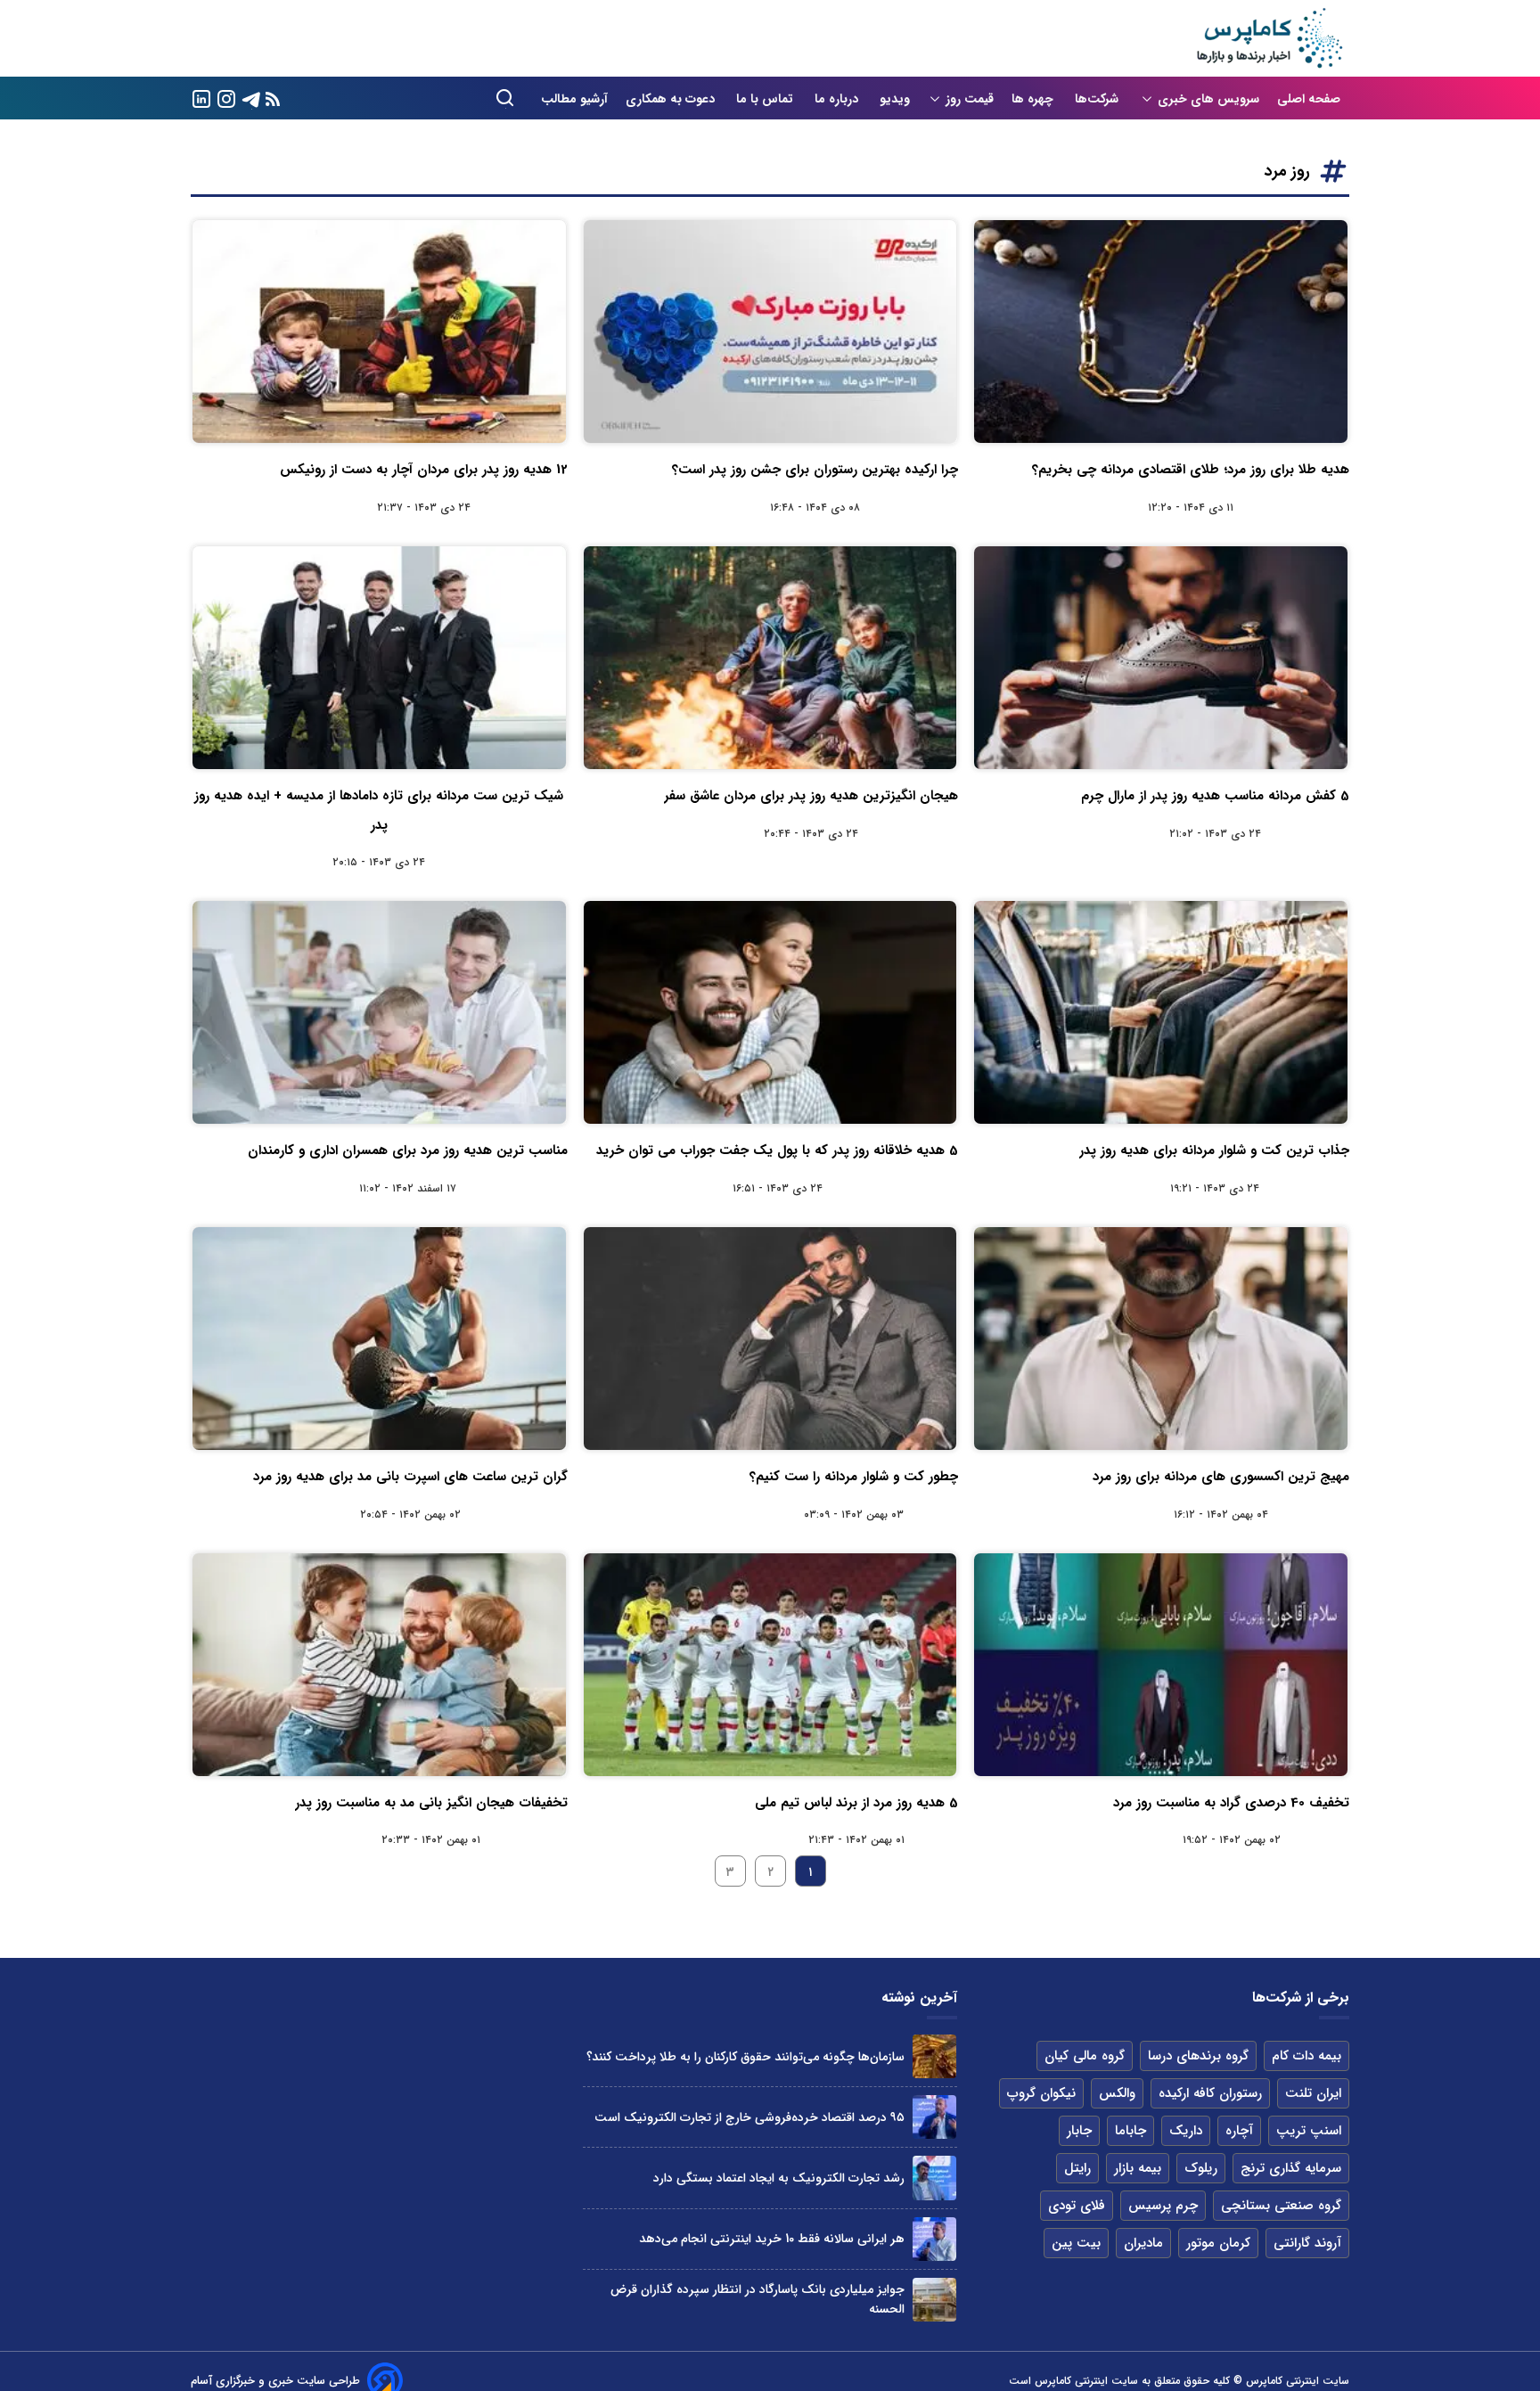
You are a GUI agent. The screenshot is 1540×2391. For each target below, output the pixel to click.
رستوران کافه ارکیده (1210, 2093)
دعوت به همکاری (672, 99)
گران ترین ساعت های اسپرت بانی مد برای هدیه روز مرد (410, 1477)
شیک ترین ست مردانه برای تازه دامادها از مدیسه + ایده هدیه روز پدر (379, 810)
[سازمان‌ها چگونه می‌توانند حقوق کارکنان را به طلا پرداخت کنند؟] (934, 2056)
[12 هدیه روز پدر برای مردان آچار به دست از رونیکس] (379, 332)
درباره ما (838, 99)
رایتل (1077, 2168)
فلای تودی (1077, 2206)
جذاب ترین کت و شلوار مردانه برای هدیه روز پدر (1214, 1150)
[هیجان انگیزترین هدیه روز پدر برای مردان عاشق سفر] (770, 658)
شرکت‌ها (1098, 99)
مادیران (1143, 2243)
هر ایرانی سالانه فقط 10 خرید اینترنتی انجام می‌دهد (772, 2239)
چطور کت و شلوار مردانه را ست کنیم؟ (854, 1477)
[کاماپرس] (1269, 38)
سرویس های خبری (1208, 99)
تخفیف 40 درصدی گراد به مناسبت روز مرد (1231, 1803)
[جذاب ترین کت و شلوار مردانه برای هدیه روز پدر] (1161, 1012)
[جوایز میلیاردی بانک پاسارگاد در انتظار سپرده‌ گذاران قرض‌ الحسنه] (934, 2300)
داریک (1186, 2131)
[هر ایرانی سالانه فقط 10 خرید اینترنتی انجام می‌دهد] (934, 2239)
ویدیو (895, 99)
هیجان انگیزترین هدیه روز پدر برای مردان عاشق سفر (811, 796)
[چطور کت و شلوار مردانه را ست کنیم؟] (770, 1339)
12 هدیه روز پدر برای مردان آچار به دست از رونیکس (424, 470)
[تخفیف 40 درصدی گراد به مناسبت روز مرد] (1161, 1665)
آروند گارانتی (1307, 2243)
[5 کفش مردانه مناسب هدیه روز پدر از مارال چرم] (1161, 658)
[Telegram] (251, 98)
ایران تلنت (1313, 2093)
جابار (1079, 2131)
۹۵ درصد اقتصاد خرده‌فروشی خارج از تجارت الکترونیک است (750, 2117)
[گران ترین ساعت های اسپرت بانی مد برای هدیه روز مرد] (379, 1339)
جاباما (1130, 2131)
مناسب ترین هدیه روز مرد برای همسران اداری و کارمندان (408, 1150)
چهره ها (1034, 99)
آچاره (1239, 2131)
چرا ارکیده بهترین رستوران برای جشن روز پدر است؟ (815, 470)
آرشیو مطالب (574, 99)
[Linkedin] (201, 98)
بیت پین (1076, 2243)
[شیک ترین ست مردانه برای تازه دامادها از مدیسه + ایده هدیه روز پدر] (379, 658)
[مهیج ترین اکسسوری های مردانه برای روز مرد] (1161, 1339)
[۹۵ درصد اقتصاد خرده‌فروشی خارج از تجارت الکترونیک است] (934, 2117)
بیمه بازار (1138, 2168)
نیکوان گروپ (1041, 2093)
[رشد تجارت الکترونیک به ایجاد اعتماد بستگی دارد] (934, 2178)
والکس (1117, 2093)
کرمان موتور (1218, 2243)
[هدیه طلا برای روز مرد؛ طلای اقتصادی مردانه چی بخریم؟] (1161, 332)
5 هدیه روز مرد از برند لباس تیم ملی (856, 1803)
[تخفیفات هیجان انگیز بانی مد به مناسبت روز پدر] (379, 1665)
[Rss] (273, 98)
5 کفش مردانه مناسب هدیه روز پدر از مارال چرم (1215, 796)
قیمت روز (970, 99)
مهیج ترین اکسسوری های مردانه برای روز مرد (1221, 1477)
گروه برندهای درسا (1198, 2056)
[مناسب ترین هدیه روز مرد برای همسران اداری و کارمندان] (379, 1012)
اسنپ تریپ (1309, 2131)
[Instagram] (226, 98)
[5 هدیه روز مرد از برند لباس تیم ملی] (770, 1665)
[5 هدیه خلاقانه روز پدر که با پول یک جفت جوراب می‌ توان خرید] (770, 1012)
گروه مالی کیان (1085, 2056)
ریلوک (1201, 2168)
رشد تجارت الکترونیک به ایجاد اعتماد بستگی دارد (779, 2178)
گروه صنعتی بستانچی (1281, 2206)
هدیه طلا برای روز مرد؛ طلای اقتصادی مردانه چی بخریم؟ (1191, 470)
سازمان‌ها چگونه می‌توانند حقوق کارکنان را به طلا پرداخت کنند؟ (745, 2057)
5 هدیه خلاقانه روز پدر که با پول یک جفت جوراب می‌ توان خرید (777, 1150)
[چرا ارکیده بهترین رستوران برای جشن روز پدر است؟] (770, 332)
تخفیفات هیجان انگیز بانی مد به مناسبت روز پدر (431, 1803)
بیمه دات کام (1307, 2056)
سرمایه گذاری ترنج (1291, 2168)
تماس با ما (766, 99)
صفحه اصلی (1309, 99)
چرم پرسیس (1163, 2206)
